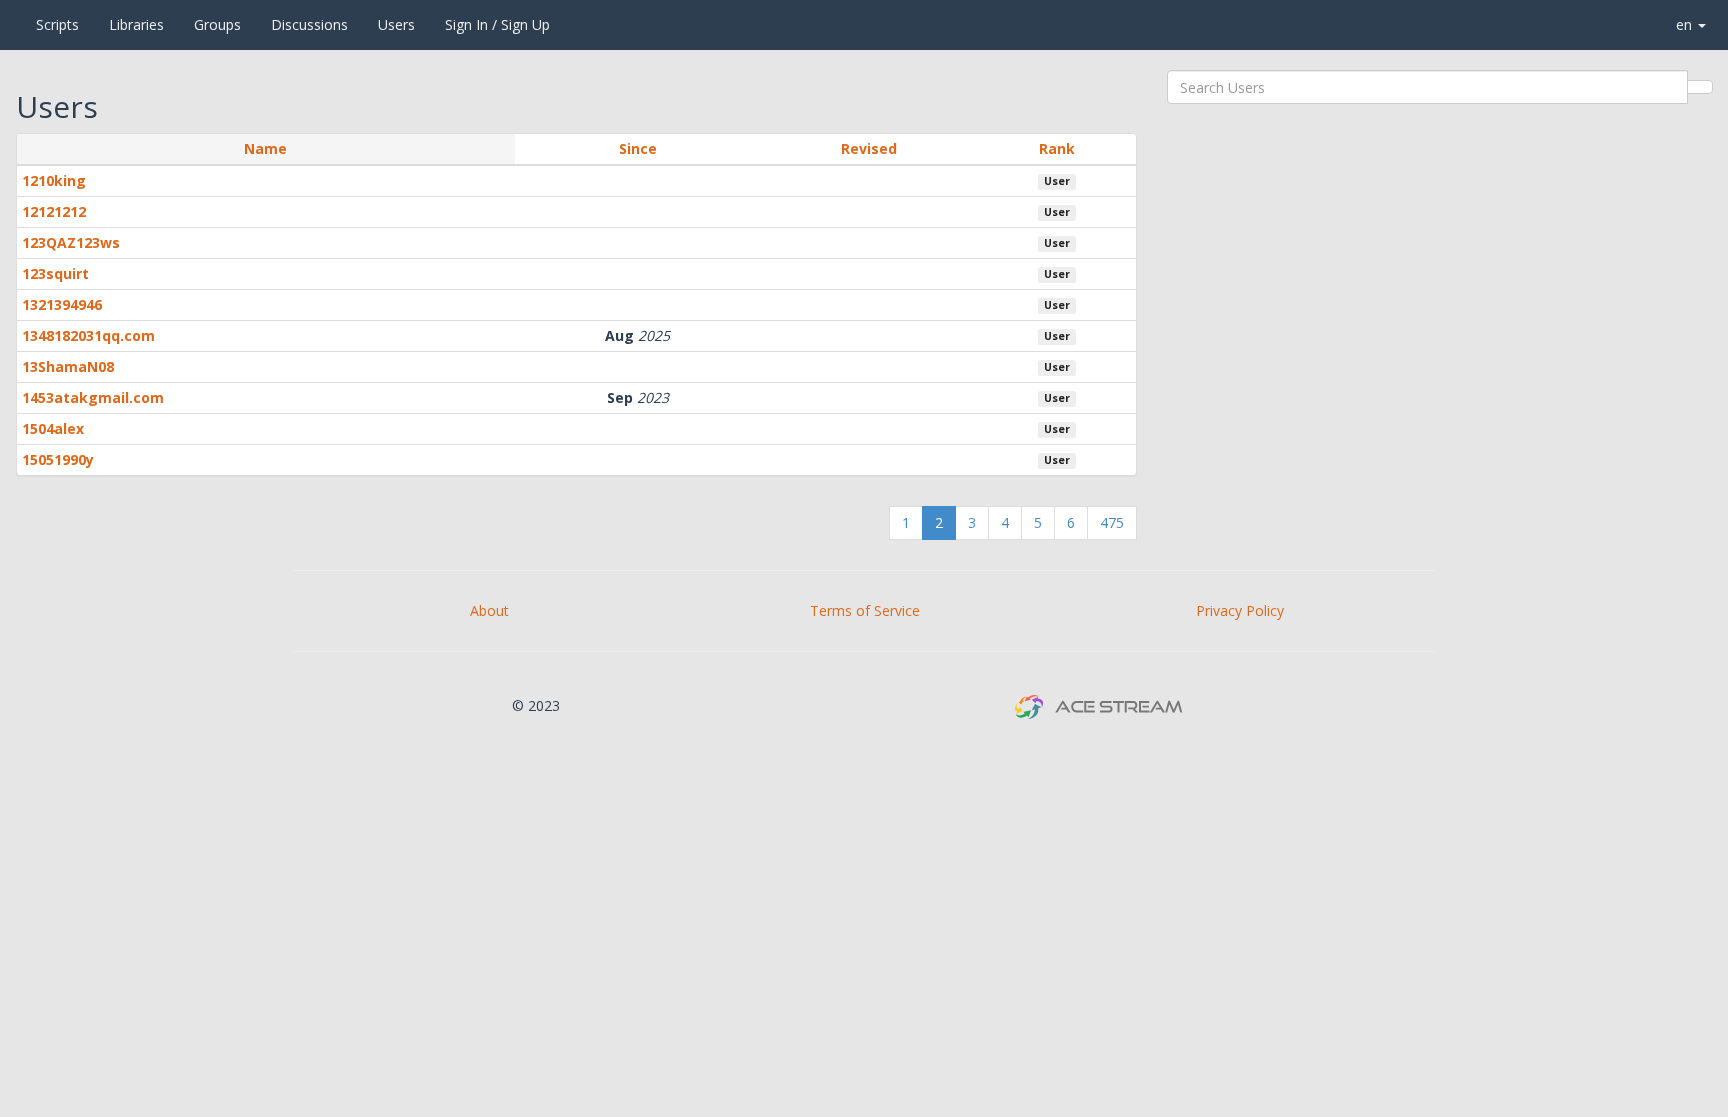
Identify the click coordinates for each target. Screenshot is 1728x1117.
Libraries (136, 24)
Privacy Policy (1240, 610)
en (1686, 24)
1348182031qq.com (88, 335)
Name (265, 148)
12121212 (54, 211)
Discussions (309, 24)
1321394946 (62, 304)
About (489, 610)
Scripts (57, 24)
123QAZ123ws (71, 242)
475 (1112, 522)
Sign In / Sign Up (497, 24)
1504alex (53, 428)
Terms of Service (865, 610)
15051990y (58, 459)
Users (396, 24)
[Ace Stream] (11, 25)
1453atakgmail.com (93, 397)
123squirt (55, 273)
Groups (217, 24)
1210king (54, 180)
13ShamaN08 (68, 366)
